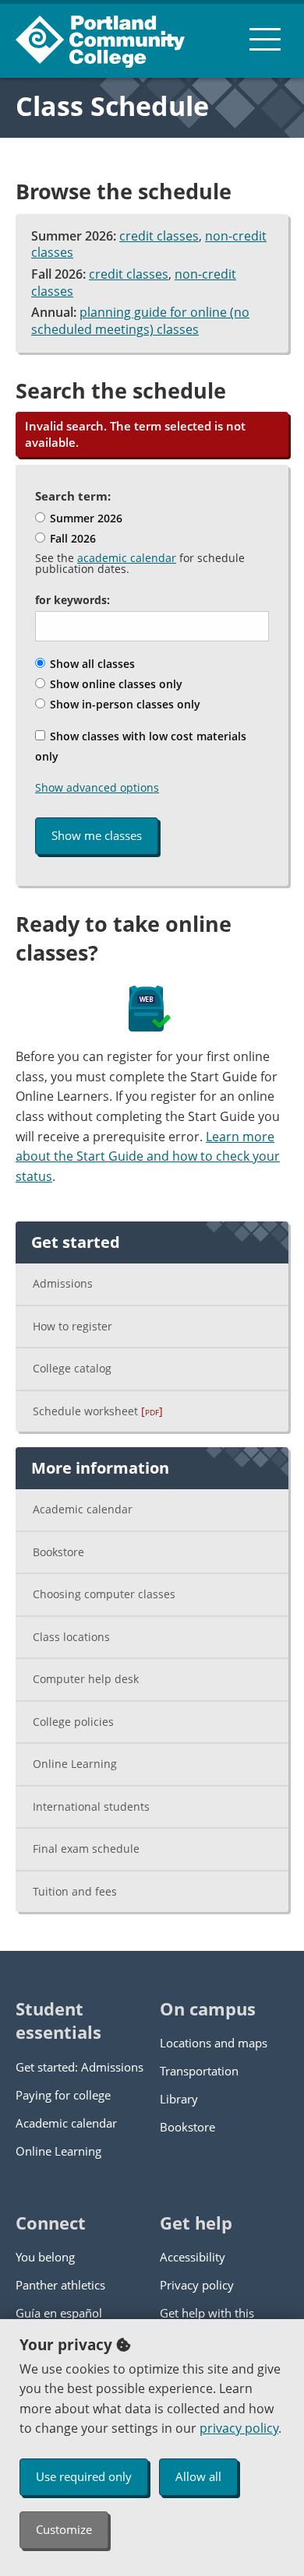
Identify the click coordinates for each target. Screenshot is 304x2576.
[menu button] (265, 39)
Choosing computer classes (104, 1594)
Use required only (84, 2476)
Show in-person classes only (124, 704)
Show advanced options (97, 787)
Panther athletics (60, 2285)
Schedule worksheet (98, 1411)
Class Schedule (112, 106)
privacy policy (239, 2428)
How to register (72, 1326)
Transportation (199, 2071)
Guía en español (59, 2313)
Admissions (63, 1283)
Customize (64, 2529)
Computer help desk (86, 1679)
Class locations (71, 1637)
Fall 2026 (71, 538)
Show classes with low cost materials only (141, 746)
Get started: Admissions (80, 2067)
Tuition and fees (75, 1891)
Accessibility (193, 2257)
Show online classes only (115, 684)
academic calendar (127, 558)
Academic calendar (83, 1509)
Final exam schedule (86, 1849)
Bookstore (58, 1552)
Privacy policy (197, 2285)
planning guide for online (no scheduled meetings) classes (140, 321)
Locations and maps (214, 2043)
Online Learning (75, 1764)
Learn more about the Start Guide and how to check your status (148, 1156)
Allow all (198, 2476)
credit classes (159, 236)
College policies (73, 1722)
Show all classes (91, 664)
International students (91, 1806)
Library (179, 2099)
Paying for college (63, 2095)
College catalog (72, 1368)
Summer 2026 (85, 518)
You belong (45, 2257)
